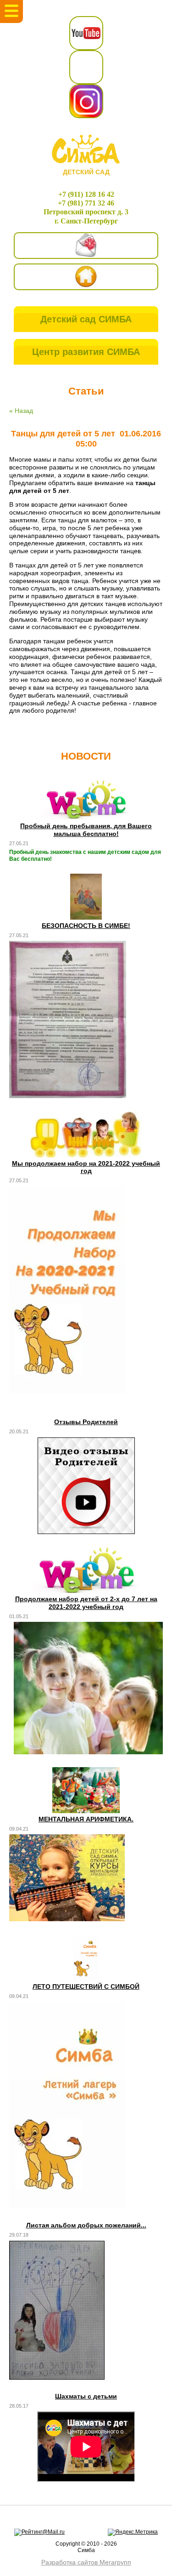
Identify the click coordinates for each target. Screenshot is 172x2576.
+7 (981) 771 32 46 (86, 203)
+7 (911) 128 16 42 (86, 194)
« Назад (21, 411)
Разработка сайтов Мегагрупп (86, 2562)
